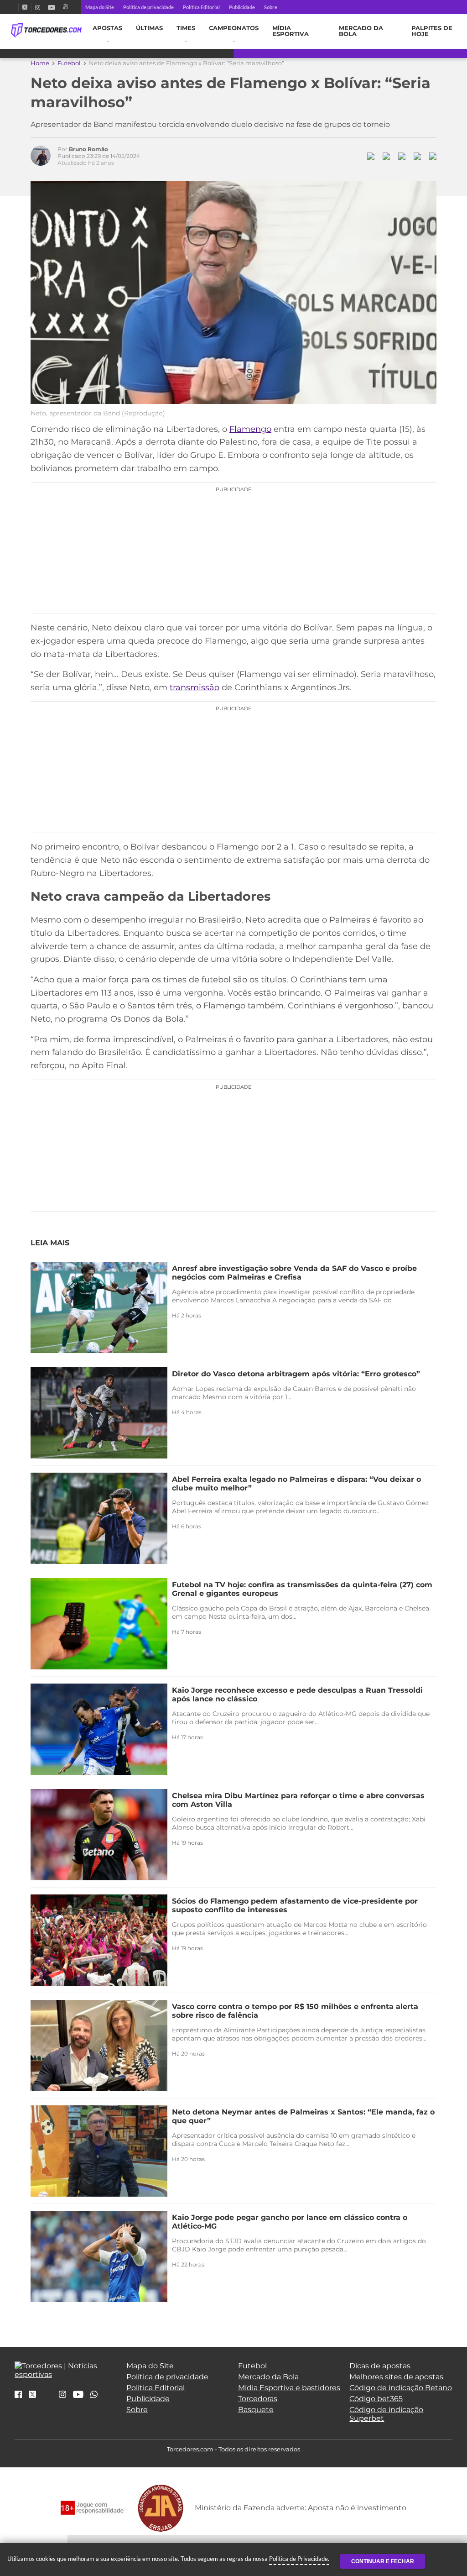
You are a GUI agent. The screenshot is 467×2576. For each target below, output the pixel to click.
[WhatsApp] (94, 2395)
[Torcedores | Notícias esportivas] (46, 31)
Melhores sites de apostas (396, 2377)
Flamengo (250, 429)
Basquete (256, 2410)
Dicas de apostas (380, 2366)
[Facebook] (15, 7)
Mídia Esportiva (291, 31)
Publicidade (242, 7)
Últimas (149, 28)
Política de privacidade (148, 7)
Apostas (107, 28)
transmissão (195, 687)
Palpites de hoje (432, 31)
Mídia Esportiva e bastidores (289, 2388)
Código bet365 (376, 2399)
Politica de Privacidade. (299, 2559)
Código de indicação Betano (401, 2388)
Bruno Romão (88, 149)
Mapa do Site (100, 7)
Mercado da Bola (361, 31)
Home (40, 63)
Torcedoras (258, 2399)
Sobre (271, 7)
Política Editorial (201, 7)
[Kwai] (65, 7)
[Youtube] (52, 7)
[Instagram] (38, 7)
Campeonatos (234, 28)
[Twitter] (25, 7)
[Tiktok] (47, 2397)
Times (186, 28)
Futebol (69, 63)
